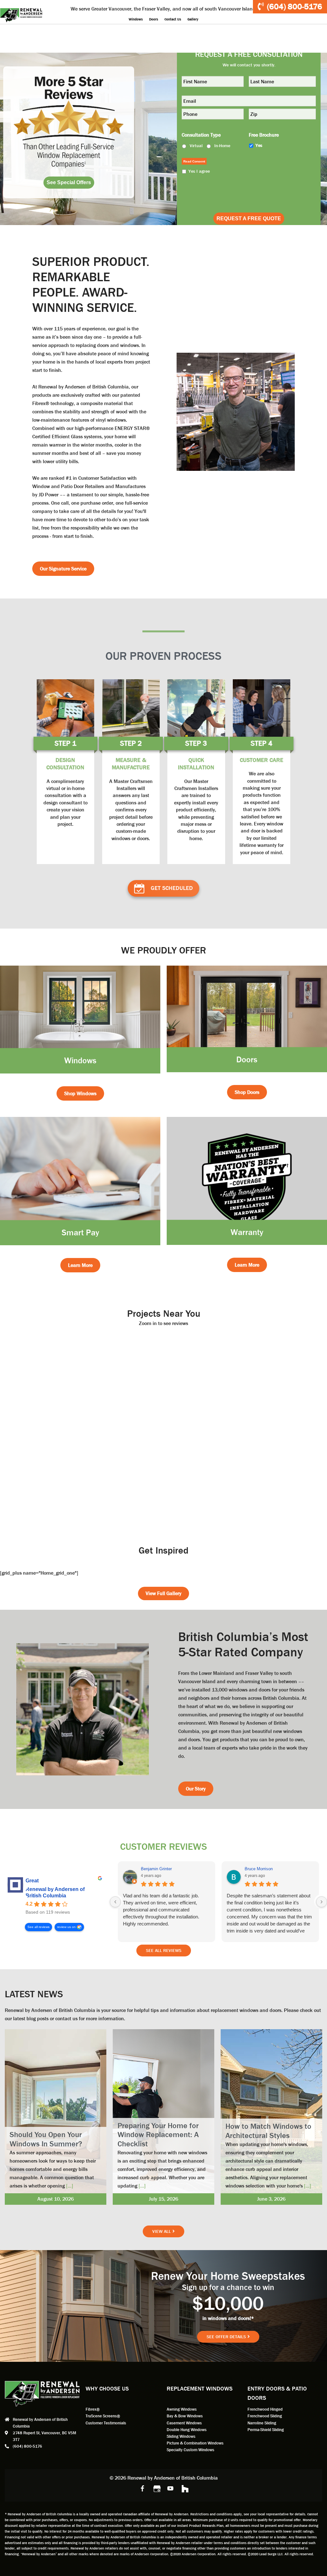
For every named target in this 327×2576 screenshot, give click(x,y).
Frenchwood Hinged (265, 2409)
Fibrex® (93, 2409)
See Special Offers (69, 182)
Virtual (196, 146)
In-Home (222, 146)
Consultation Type (201, 135)
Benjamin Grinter (156, 1869)
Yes (259, 145)
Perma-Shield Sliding (266, 2430)
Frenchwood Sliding (265, 2416)
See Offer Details (226, 2337)
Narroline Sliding (262, 2423)
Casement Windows (184, 2423)
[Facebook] (142, 2488)
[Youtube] (171, 2488)
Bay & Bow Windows (185, 2416)
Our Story (196, 1789)
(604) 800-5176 (295, 7)
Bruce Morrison (259, 1869)
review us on (66, 1927)
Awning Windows (182, 2409)
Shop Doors (247, 1092)
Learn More (80, 1265)
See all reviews (38, 1927)
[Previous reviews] (115, 1902)
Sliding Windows (181, 2436)
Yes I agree (199, 171)
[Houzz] (185, 2488)
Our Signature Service (63, 569)
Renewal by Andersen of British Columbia (55, 1892)
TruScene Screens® (103, 2416)
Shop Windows (80, 1093)
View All (162, 2231)
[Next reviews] (322, 1902)
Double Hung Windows (187, 2430)
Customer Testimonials (106, 2423)
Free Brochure (264, 135)
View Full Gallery (163, 1593)
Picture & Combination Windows (195, 2443)
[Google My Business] (156, 2488)
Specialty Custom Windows (190, 2450)
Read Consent (194, 161)
